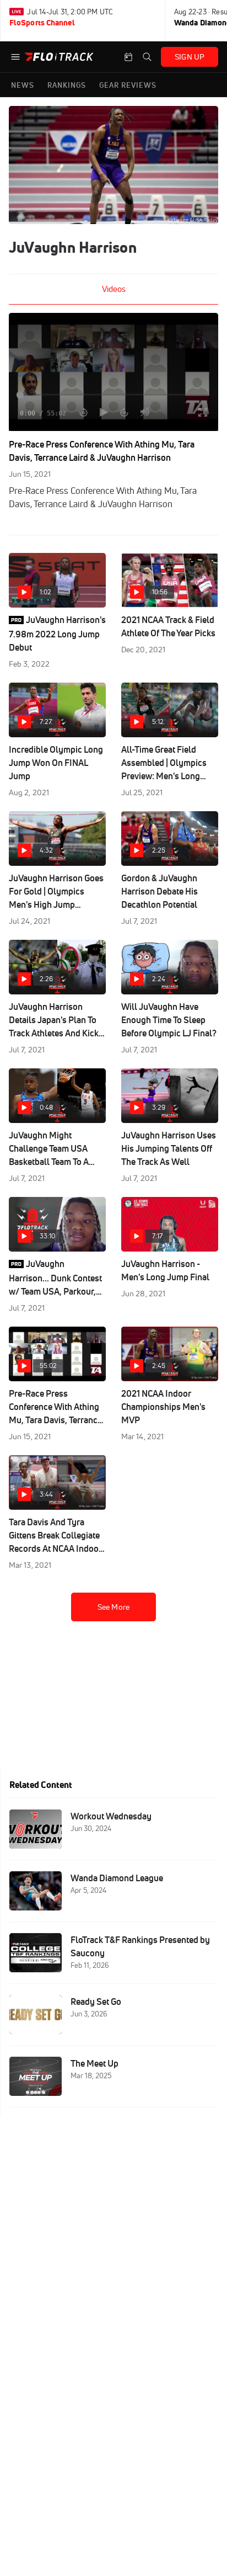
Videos (114, 289)
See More (113, 1607)
